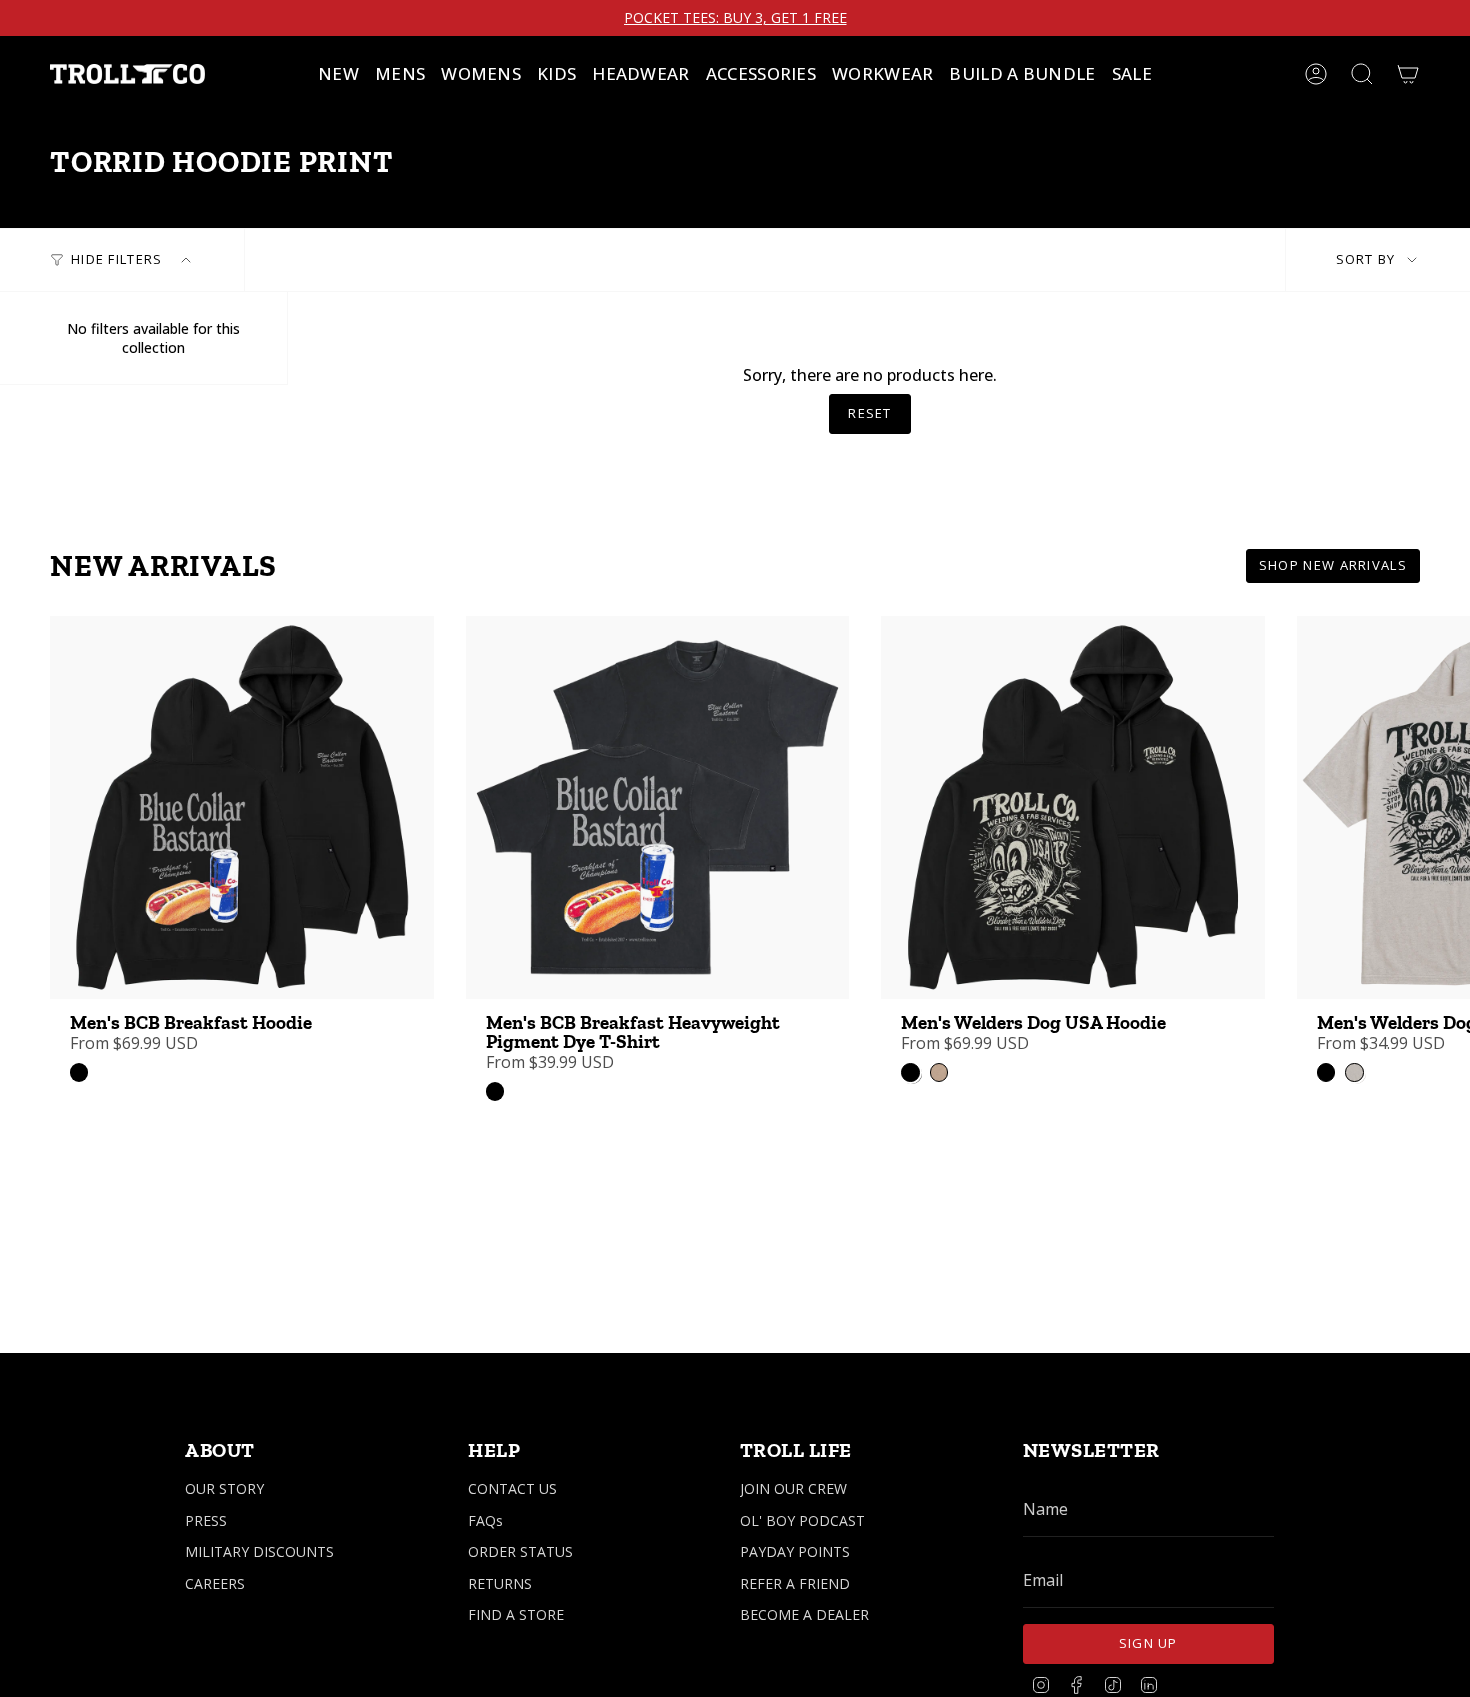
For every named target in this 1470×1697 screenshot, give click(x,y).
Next (1440, 808)
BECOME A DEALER (804, 1614)
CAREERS (215, 1583)
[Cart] (1408, 74)
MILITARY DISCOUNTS (259, 1551)
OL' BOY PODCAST (802, 1520)
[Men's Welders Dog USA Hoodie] (1073, 808)
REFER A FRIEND (795, 1583)
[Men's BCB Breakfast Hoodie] (242, 808)
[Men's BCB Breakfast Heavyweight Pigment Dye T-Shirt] (658, 808)
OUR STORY (224, 1488)
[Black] (79, 1072)
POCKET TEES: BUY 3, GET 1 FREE (735, 18)
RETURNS (500, 1583)
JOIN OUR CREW (793, 1488)
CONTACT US (512, 1488)
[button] (400, 74)
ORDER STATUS (520, 1551)
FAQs (485, 1520)
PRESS (206, 1520)
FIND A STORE (516, 1614)
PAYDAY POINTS (795, 1551)
